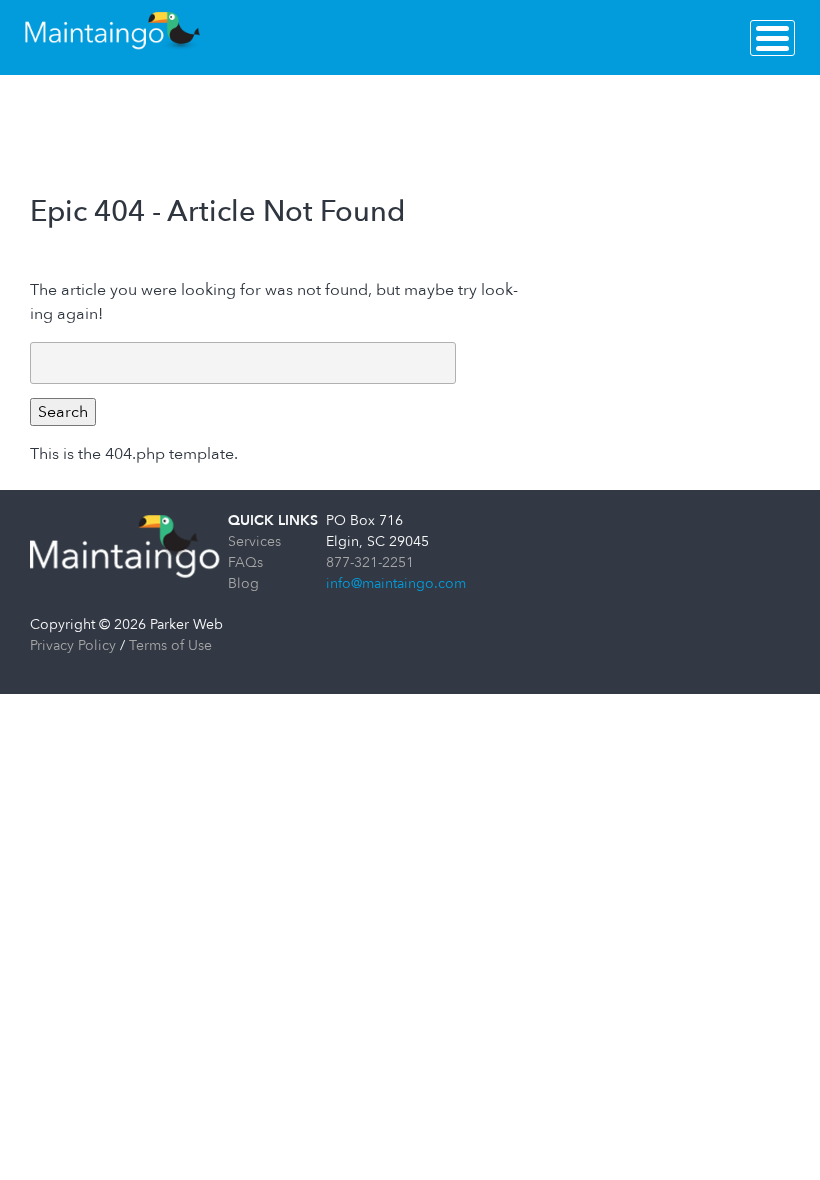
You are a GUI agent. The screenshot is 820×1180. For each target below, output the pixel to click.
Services (254, 541)
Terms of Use (170, 645)
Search (63, 412)
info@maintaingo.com (396, 583)
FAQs (245, 562)
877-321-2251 (370, 562)
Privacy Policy (73, 645)
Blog (243, 583)
